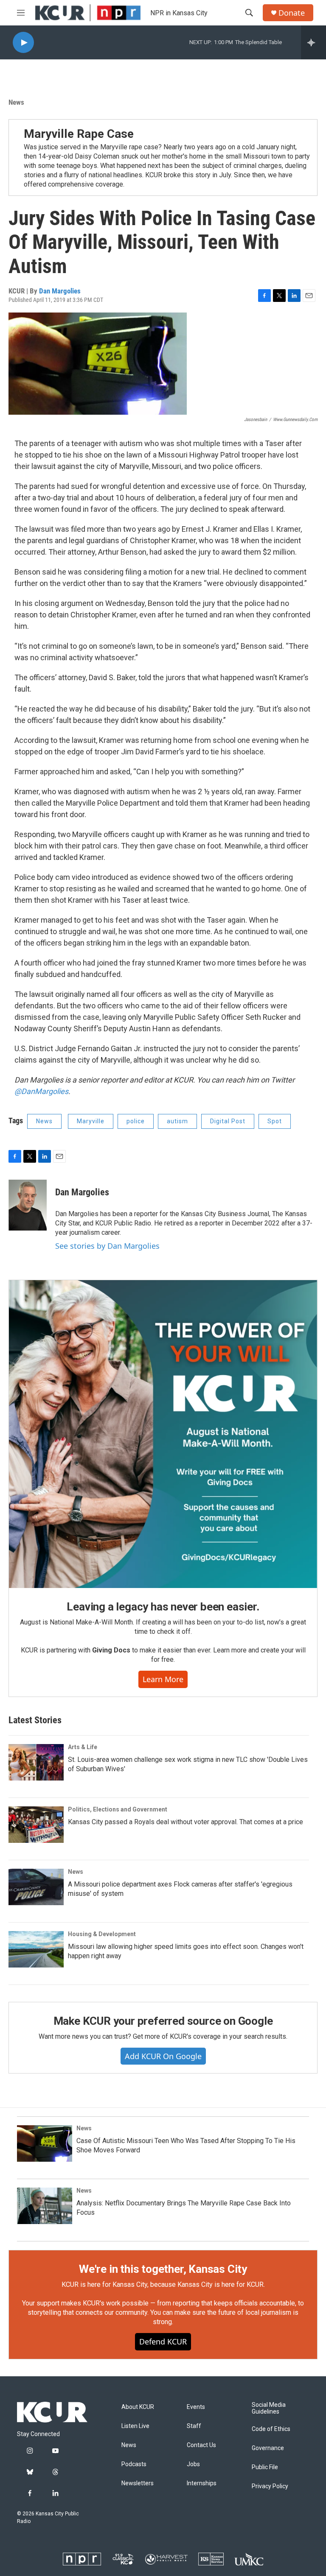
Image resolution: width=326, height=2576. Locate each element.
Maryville (91, 1121)
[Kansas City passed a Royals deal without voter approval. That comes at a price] (36, 1825)
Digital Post (228, 1121)
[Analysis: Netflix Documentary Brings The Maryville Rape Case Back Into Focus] (45, 2206)
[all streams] (313, 42)
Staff (194, 2426)
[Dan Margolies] (28, 1205)
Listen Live (135, 2426)
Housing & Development (102, 1934)
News (16, 102)
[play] (23, 43)
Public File (265, 2467)
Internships (202, 2483)
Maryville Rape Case (79, 134)
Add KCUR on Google (163, 2056)
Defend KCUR (163, 2342)
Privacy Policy (270, 2486)
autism (177, 1121)
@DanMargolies (41, 1091)
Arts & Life (83, 1747)
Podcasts (134, 2464)
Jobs (193, 2464)
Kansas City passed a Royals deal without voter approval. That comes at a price (185, 1822)
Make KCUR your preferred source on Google (163, 2021)
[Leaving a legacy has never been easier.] (163, 1434)
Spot (275, 1121)
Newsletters (138, 2483)
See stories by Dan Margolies (107, 1246)
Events (196, 2407)
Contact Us (201, 2445)
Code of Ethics (271, 2429)
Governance (268, 2448)
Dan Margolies (60, 291)
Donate (292, 13)
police (136, 1121)
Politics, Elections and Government (118, 1809)
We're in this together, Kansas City (163, 2269)
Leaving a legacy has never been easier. (163, 1607)
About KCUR (138, 2407)
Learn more (163, 1679)
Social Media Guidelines (269, 2408)
